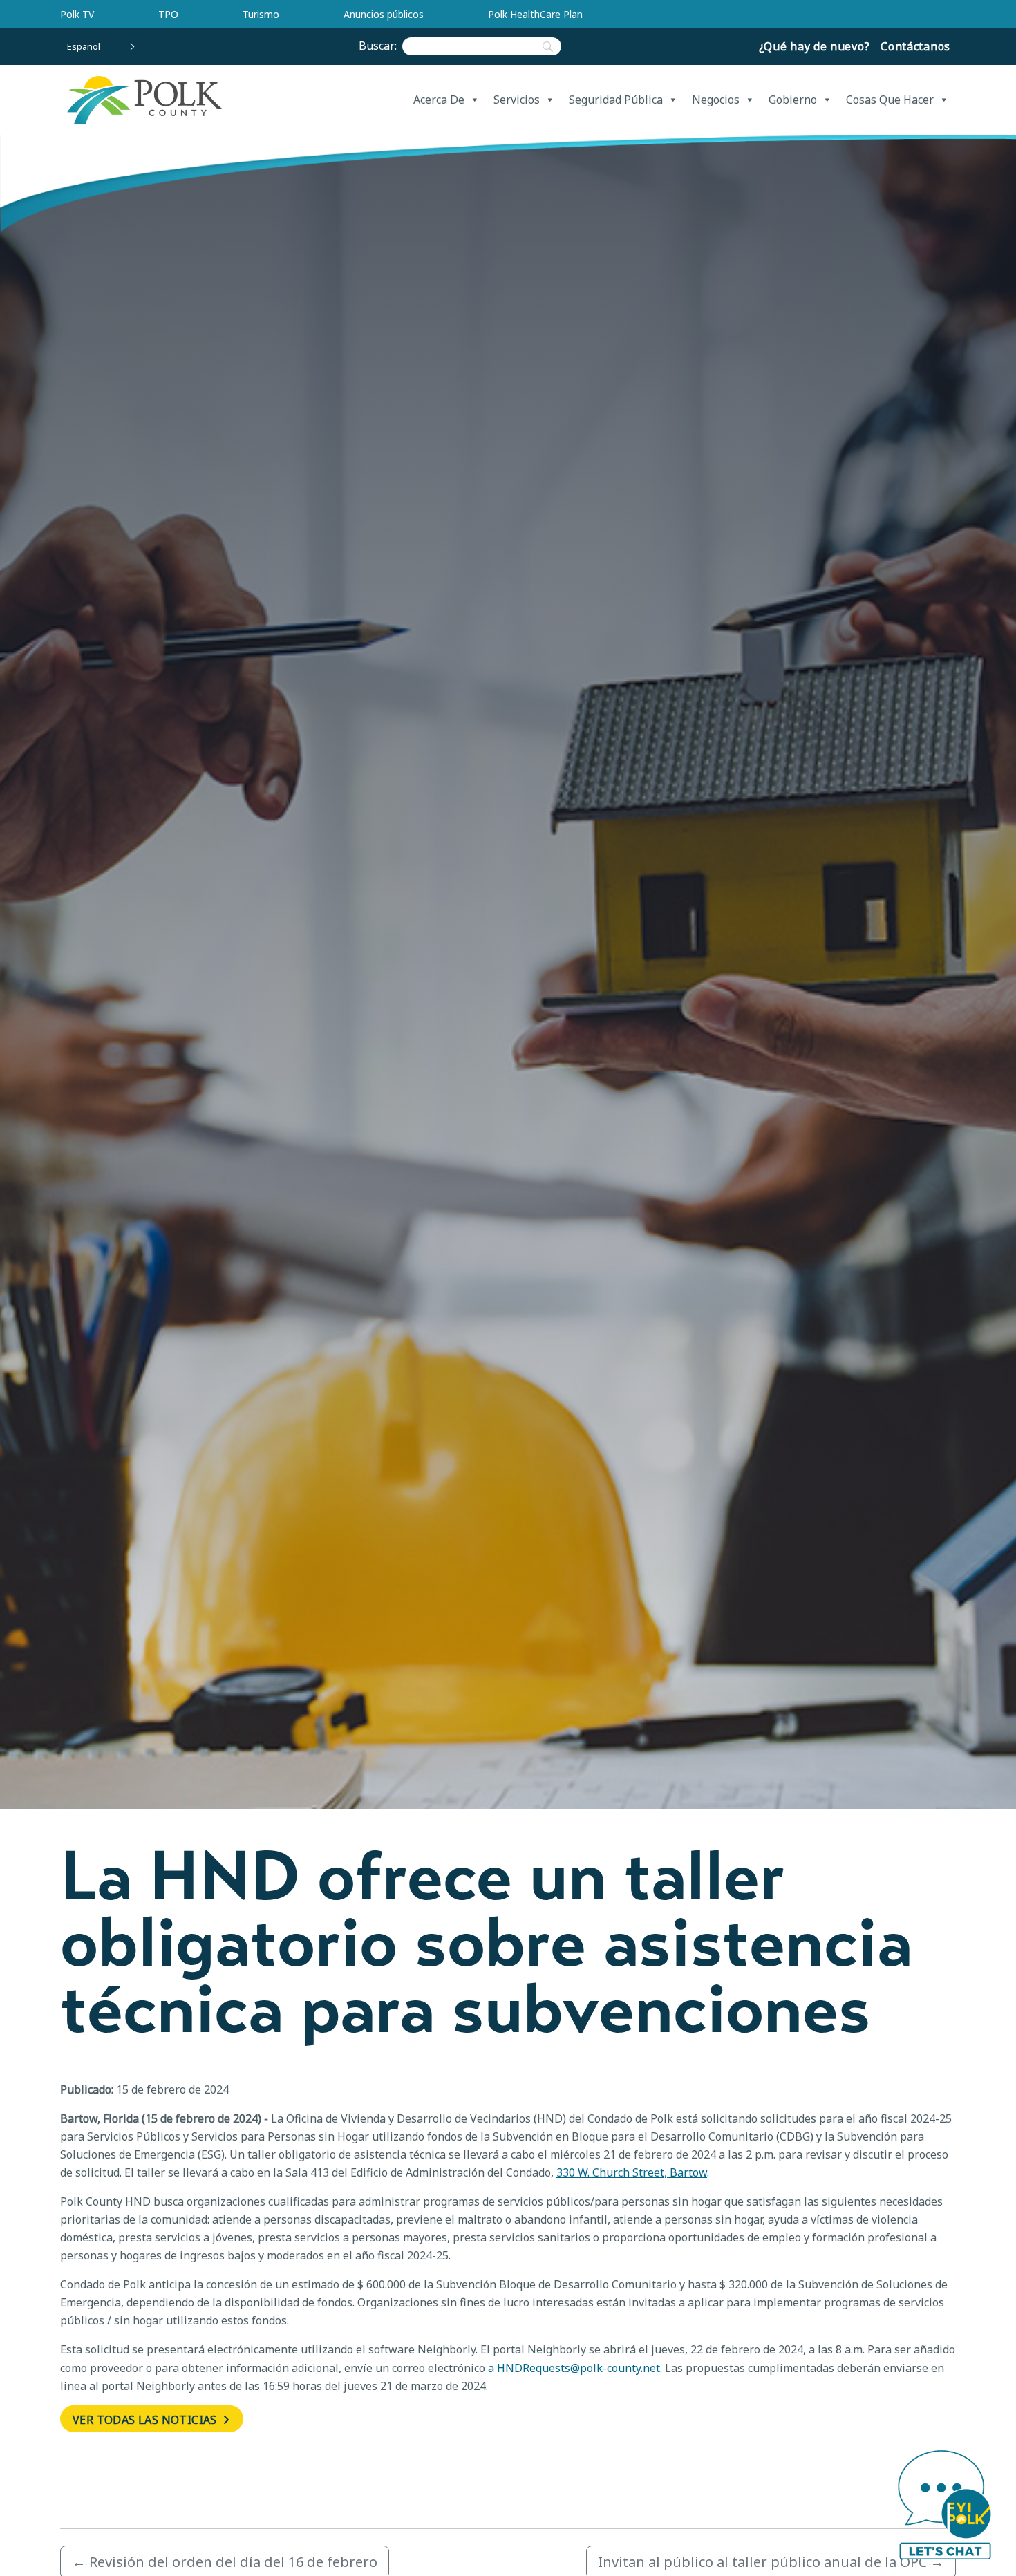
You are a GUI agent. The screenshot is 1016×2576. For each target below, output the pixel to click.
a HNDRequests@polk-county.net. (575, 2368)
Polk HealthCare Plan (535, 14)
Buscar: (380, 46)
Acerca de (439, 100)
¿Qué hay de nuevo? (815, 46)
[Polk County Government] (144, 100)
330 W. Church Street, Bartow (632, 2172)
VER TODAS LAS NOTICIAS (146, 2420)
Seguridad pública (616, 100)
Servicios (517, 100)
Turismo (261, 14)
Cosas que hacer (890, 100)
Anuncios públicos (384, 14)
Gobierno (793, 100)
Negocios (716, 100)
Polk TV (77, 14)
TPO (168, 14)
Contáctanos (915, 46)
